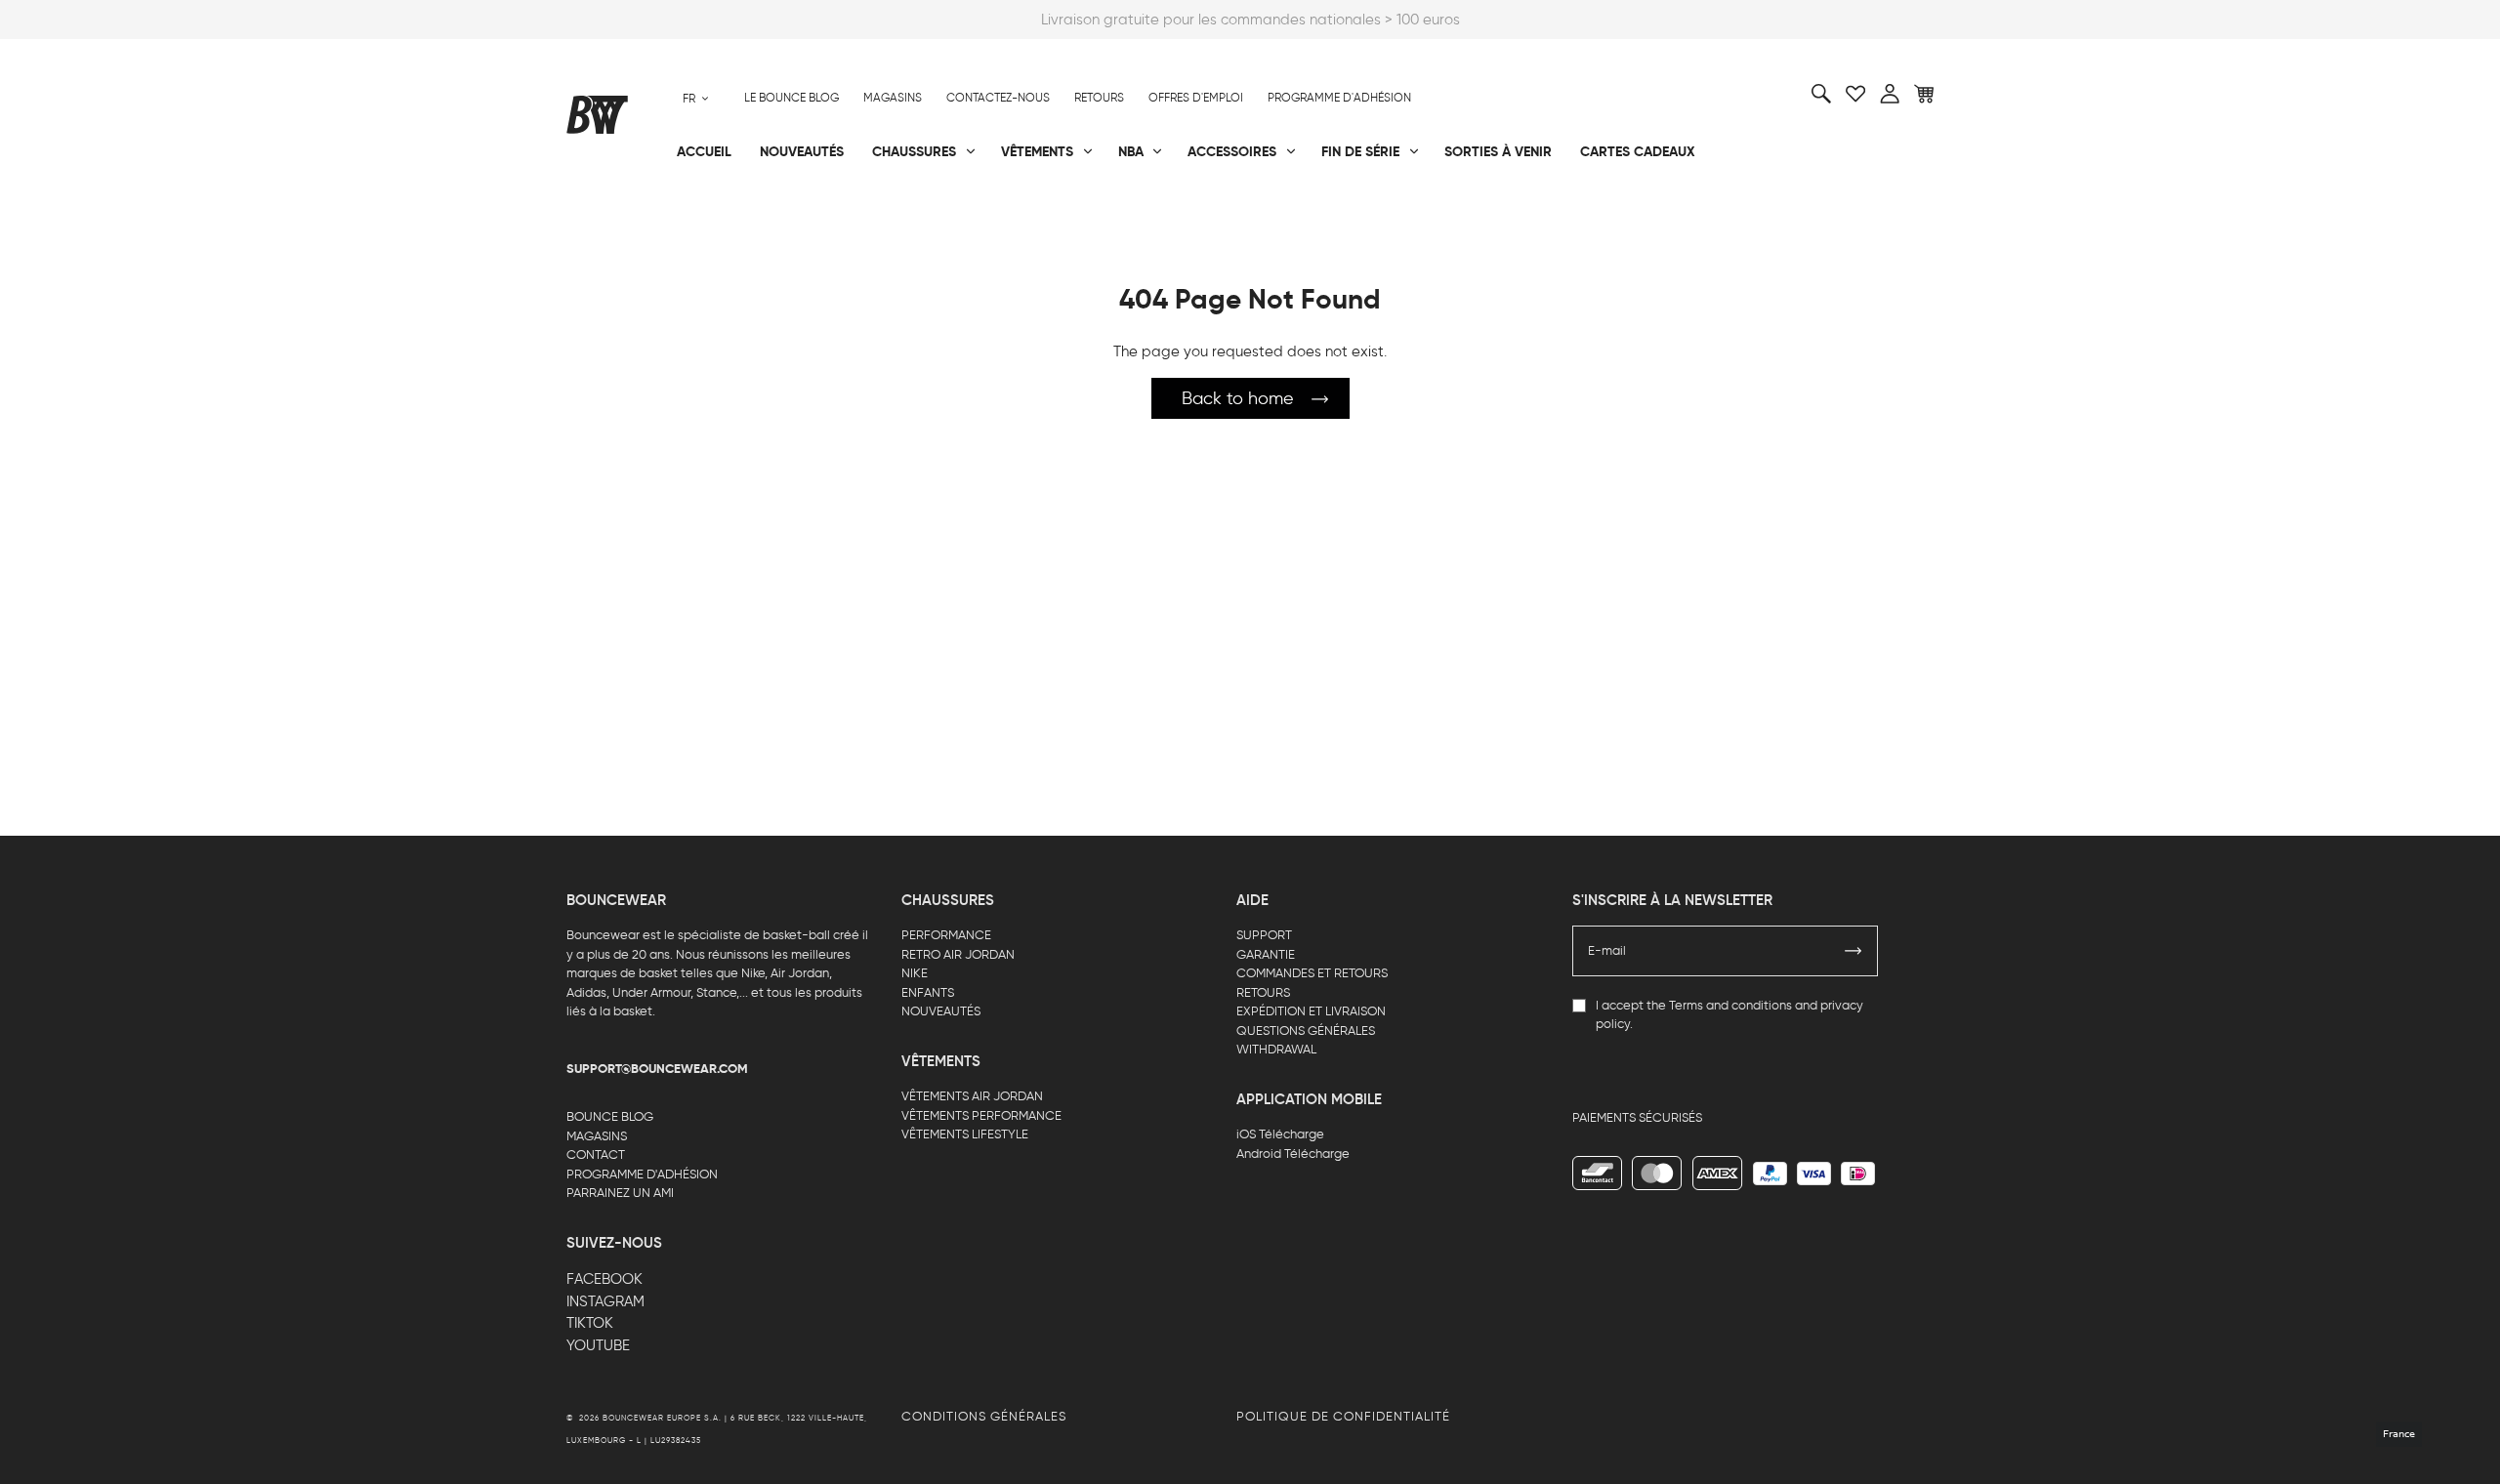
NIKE (915, 973)
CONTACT (596, 1154)
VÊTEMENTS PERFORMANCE (981, 1115)
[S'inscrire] (1854, 951)
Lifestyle (1054, 216)
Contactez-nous (998, 98)
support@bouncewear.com (657, 1069)
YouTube (598, 1345)
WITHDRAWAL (1276, 1049)
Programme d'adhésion (1339, 98)
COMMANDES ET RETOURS (1312, 973)
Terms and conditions (1730, 1005)
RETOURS (1263, 992)
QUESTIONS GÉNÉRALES (1306, 1031)
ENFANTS (928, 992)
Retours (1099, 98)
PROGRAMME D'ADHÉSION (642, 1174)
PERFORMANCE (946, 935)
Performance (614, 216)
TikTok (590, 1323)
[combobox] (696, 98)
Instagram (605, 1301)
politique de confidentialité (1343, 1416)
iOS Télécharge (1280, 1134)
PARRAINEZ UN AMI (620, 1193)
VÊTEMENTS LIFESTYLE (965, 1134)
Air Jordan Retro (857, 216)
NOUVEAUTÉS (941, 1011)
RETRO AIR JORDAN (958, 954)
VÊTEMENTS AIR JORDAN (972, 1096)
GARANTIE (1266, 954)
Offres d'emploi (1196, 98)
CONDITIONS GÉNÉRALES (984, 1416)
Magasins (893, 98)
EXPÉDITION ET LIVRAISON (1311, 1011)
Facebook (604, 1279)
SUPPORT (1264, 935)
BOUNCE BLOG (610, 1116)
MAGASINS (597, 1136)
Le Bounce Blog (792, 98)
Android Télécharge (1293, 1154)
